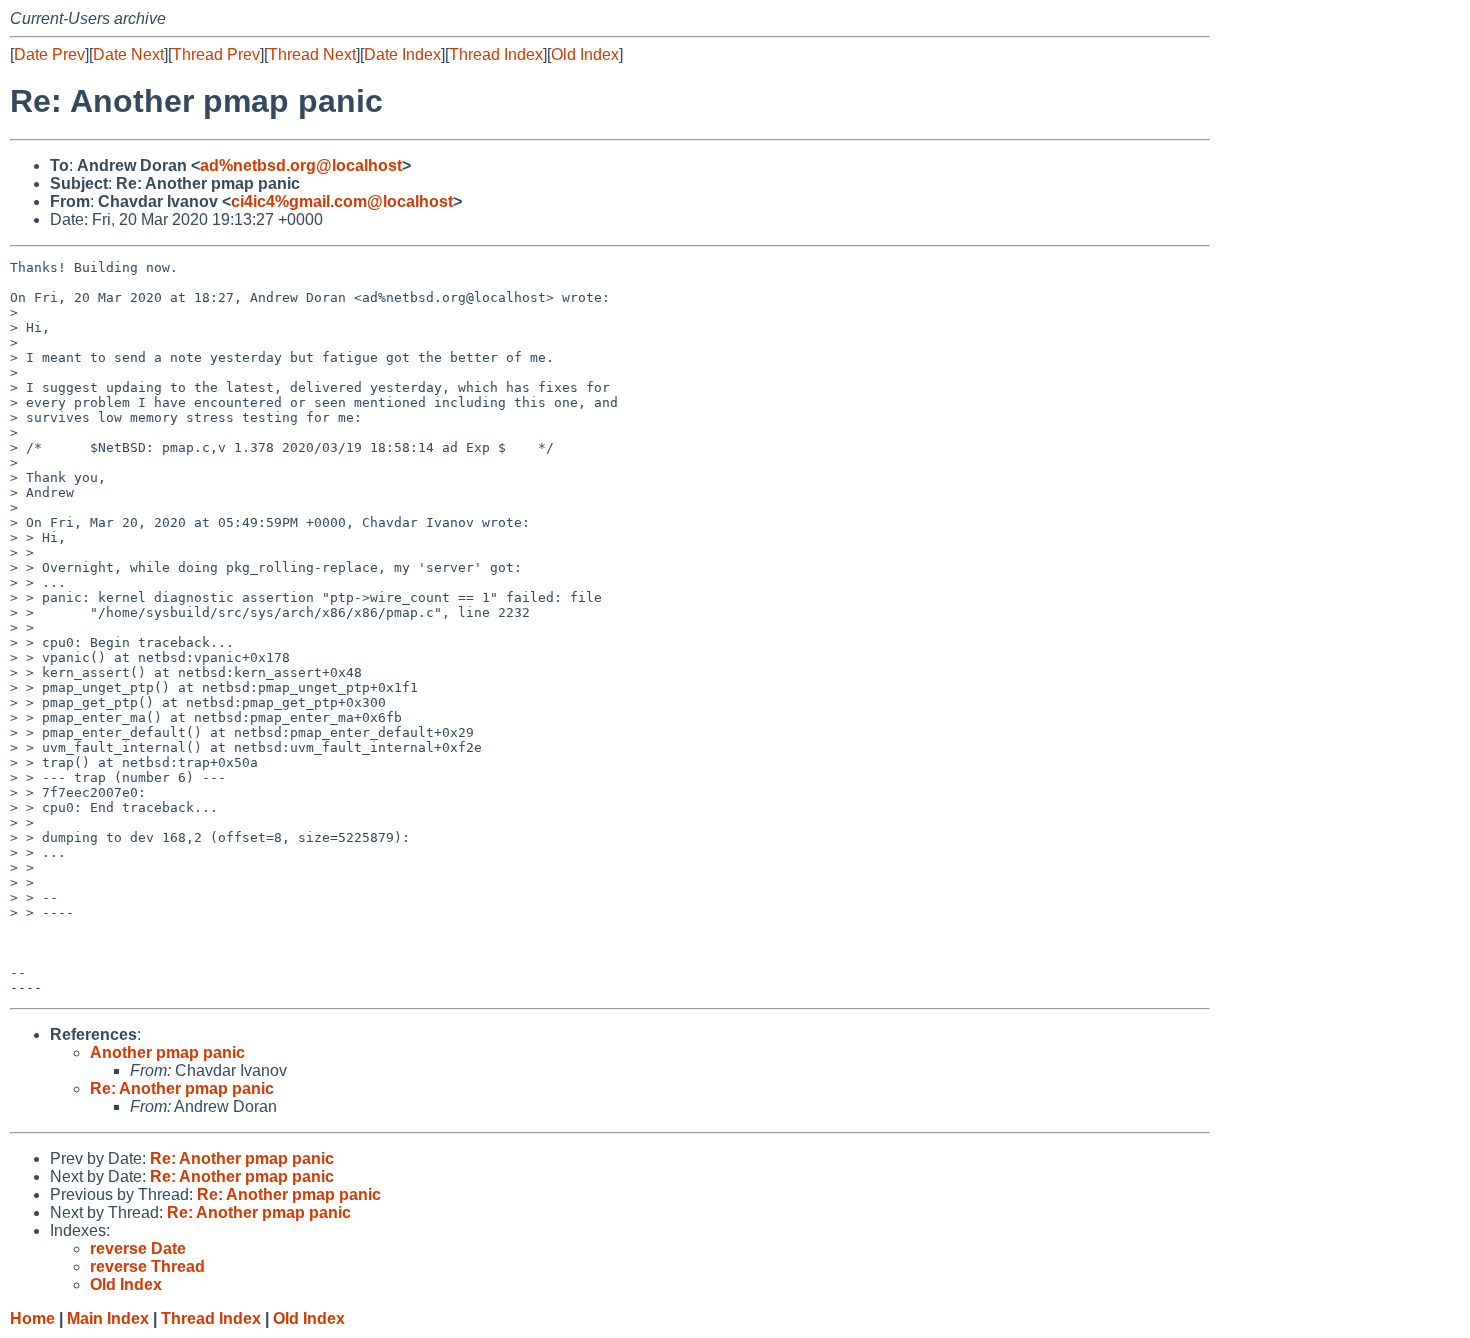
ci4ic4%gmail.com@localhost (342, 201)
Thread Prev (216, 54)
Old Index (585, 54)
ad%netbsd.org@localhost (301, 165)
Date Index (402, 54)
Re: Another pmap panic (182, 1088)
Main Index (108, 1318)
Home (32, 1318)
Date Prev (49, 54)
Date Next (128, 54)
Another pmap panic (167, 1052)
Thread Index (496, 54)
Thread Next (312, 54)
